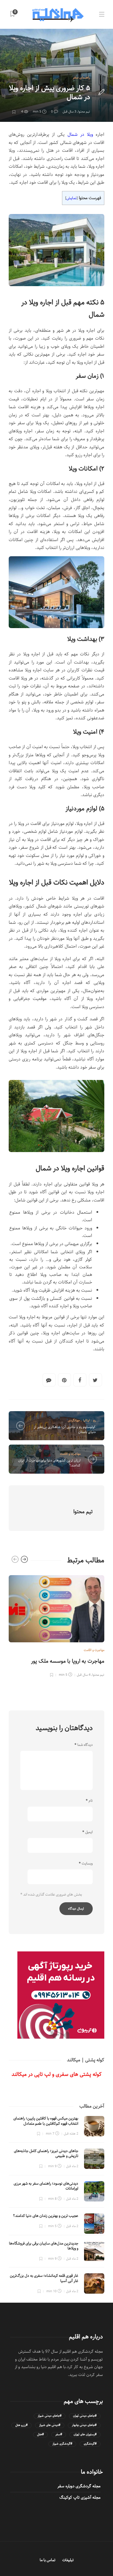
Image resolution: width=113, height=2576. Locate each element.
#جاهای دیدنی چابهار (84, 2425)
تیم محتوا (84, 112)
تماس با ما (48, 2560)
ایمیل (88, 1832)
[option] (57, 1625)
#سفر (59, 2435)
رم (94, 1420)
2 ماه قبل (72, 2166)
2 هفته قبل (71, 2134)
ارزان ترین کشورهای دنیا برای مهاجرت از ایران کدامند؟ (49, 1463)
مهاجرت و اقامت (70, 1454)
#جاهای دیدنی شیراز (50, 2416)
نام (89, 1801)
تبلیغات (68, 2560)
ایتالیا (86, 1420)
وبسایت (86, 1864)
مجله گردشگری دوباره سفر (79, 2486)
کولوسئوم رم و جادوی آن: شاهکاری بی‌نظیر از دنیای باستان (65, 1429)
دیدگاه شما (84, 1745)
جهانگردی (74, 1420)
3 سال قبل (69, 112)
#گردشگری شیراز (62, 2444)
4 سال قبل (84, 1675)
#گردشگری (90, 2444)
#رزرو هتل (21, 2425)
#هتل (40, 2435)
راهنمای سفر (81, 77)
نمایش (71, 198)
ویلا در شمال (80, 134)
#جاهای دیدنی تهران (85, 2416)
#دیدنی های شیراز (50, 2425)
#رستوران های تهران (85, 2435)
